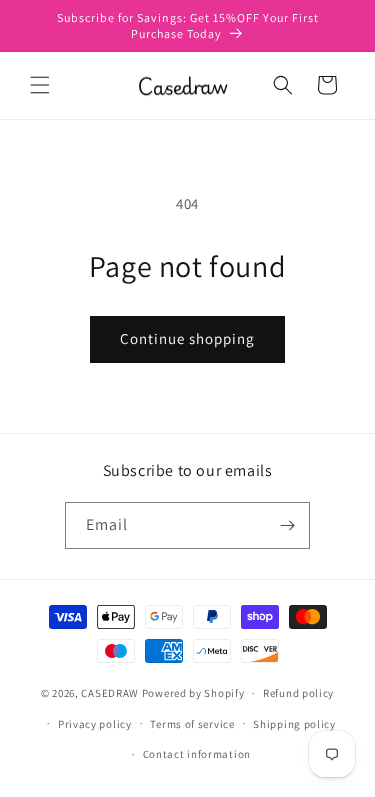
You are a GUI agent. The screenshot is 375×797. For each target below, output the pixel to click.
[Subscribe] (287, 525)
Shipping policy (294, 724)
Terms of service (192, 724)
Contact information (197, 754)
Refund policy (298, 693)
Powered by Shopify (193, 693)
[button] (40, 85)
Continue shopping (187, 338)
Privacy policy (95, 724)
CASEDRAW (110, 693)
